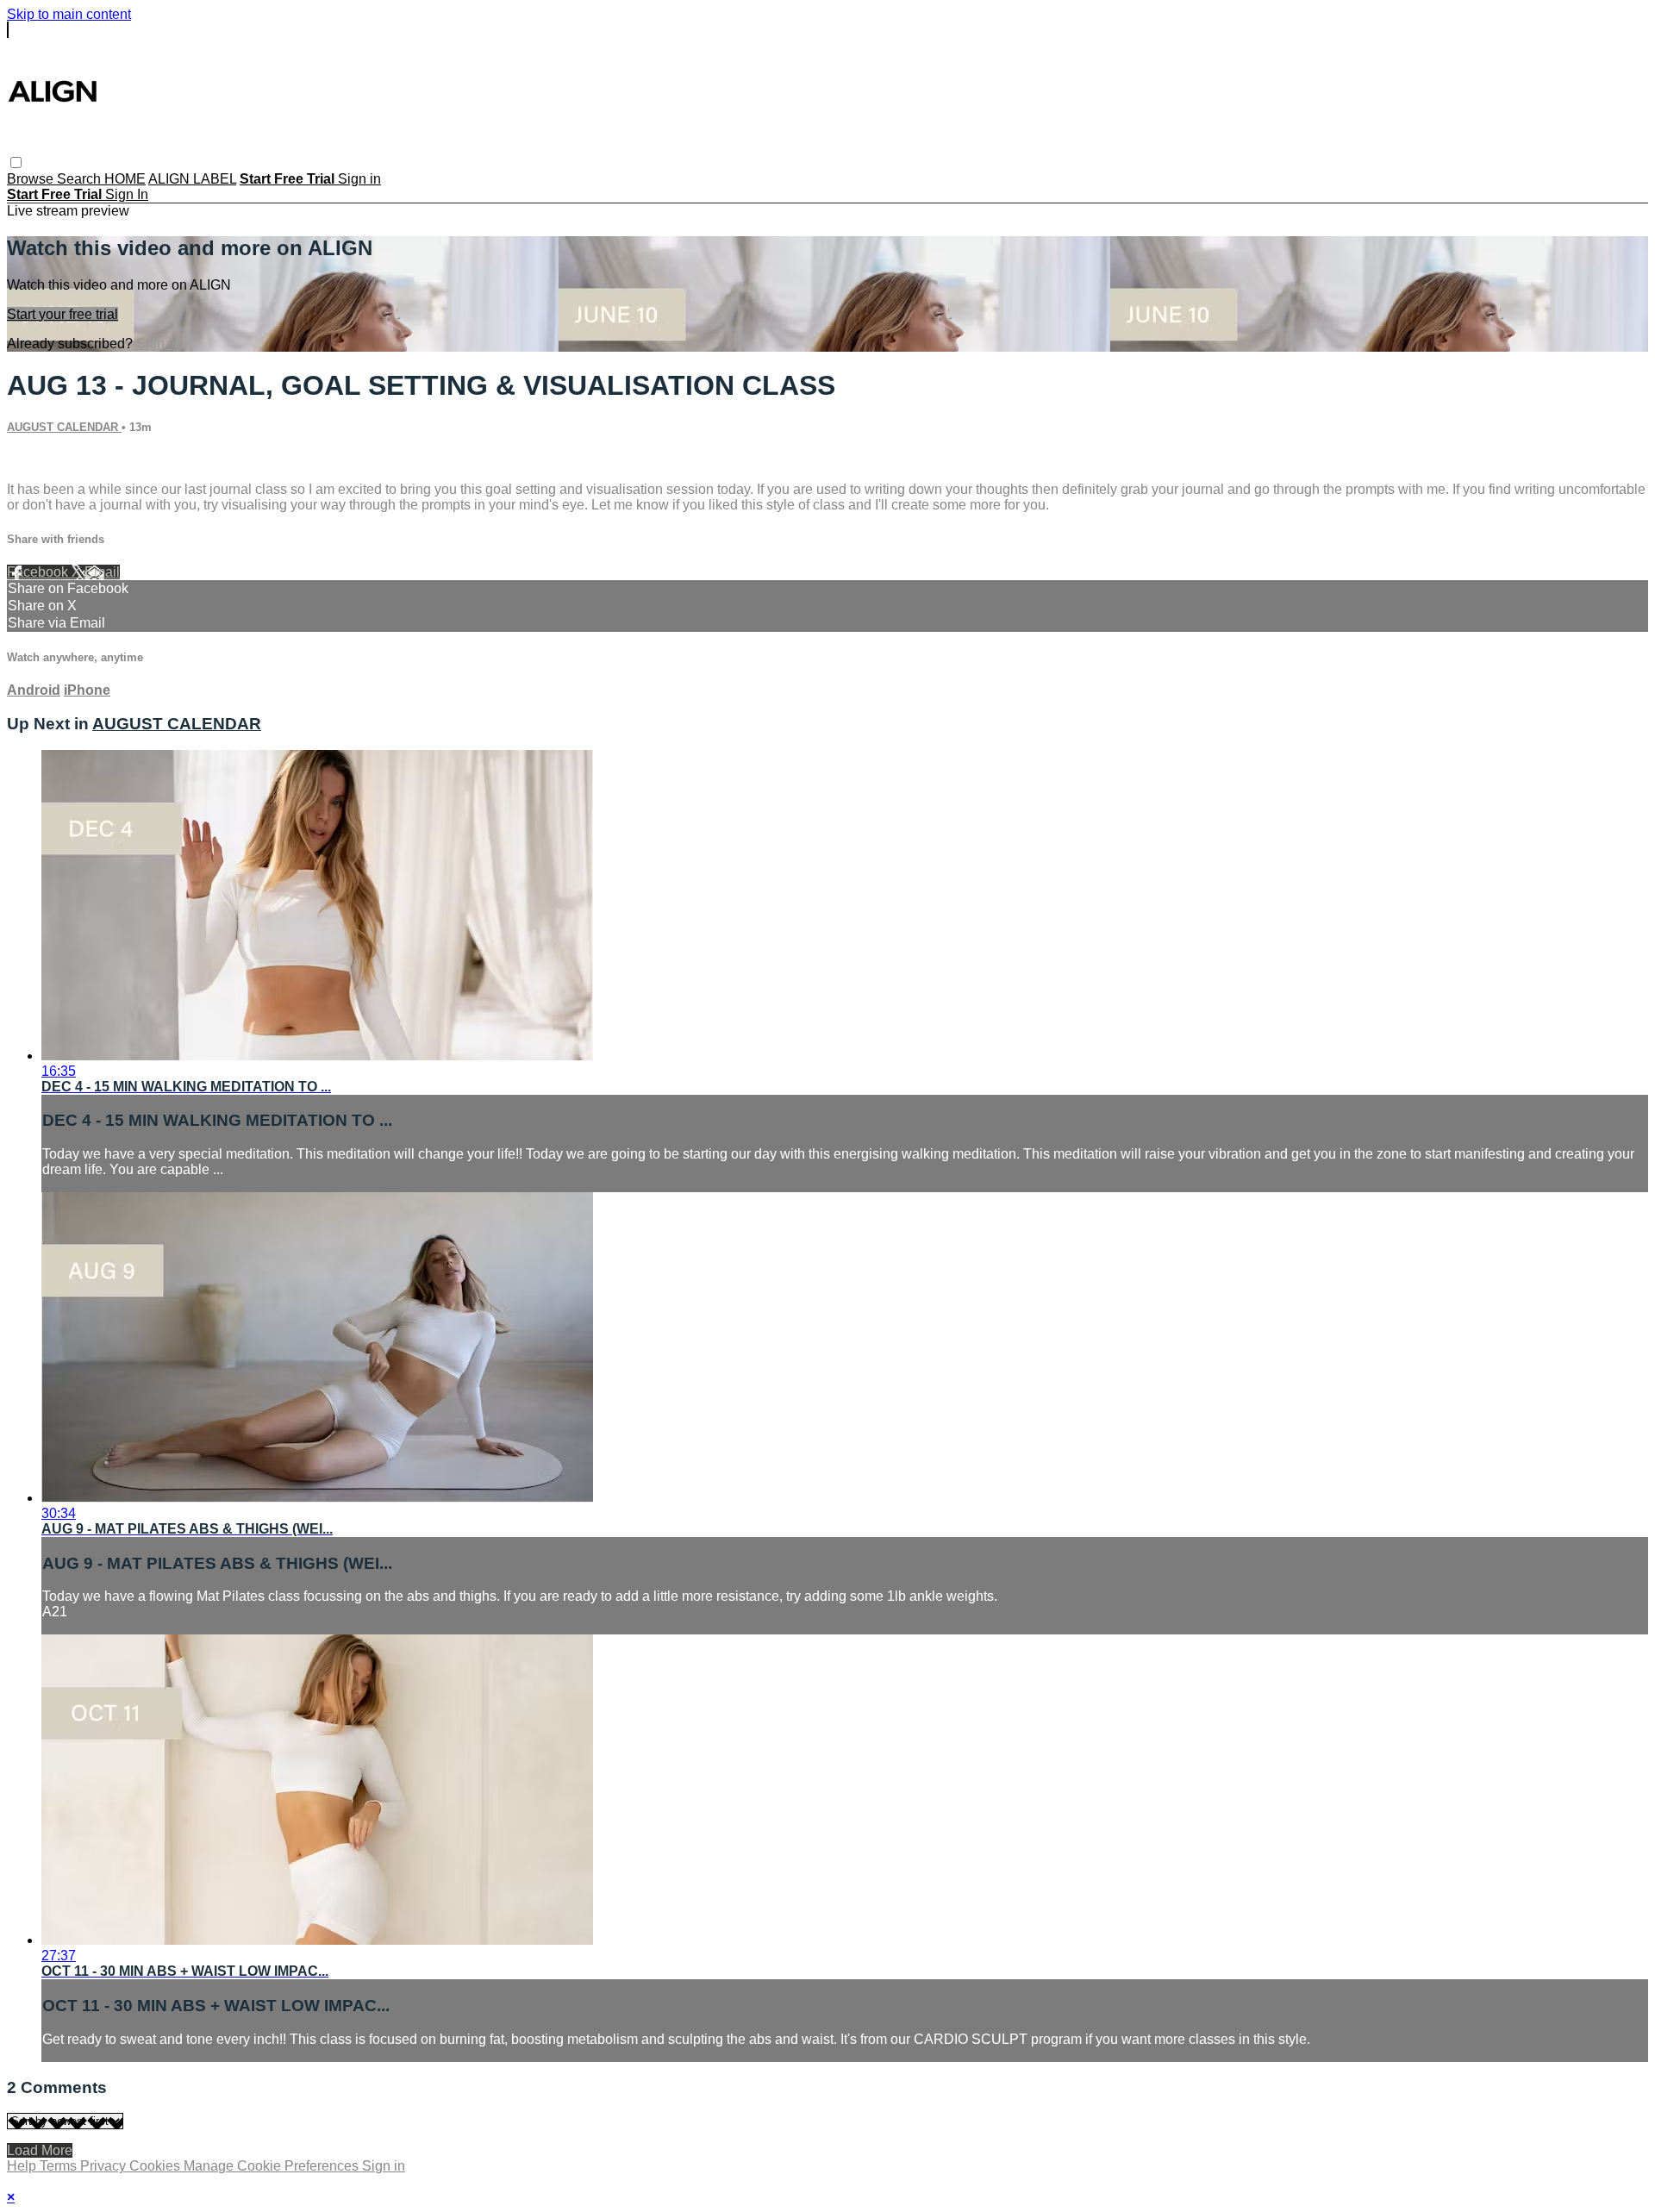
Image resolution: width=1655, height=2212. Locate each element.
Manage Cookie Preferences (273, 2166)
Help (23, 2166)
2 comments (44, 460)
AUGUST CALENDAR (64, 427)
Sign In (127, 194)
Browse (32, 179)
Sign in (359, 179)
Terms (60, 2166)
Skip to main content (69, 14)
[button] (16, 162)
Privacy (105, 2166)
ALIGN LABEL (192, 179)
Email (102, 572)
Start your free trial (62, 314)
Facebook (39, 572)
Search (81, 179)
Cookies (156, 2166)
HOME (125, 179)
